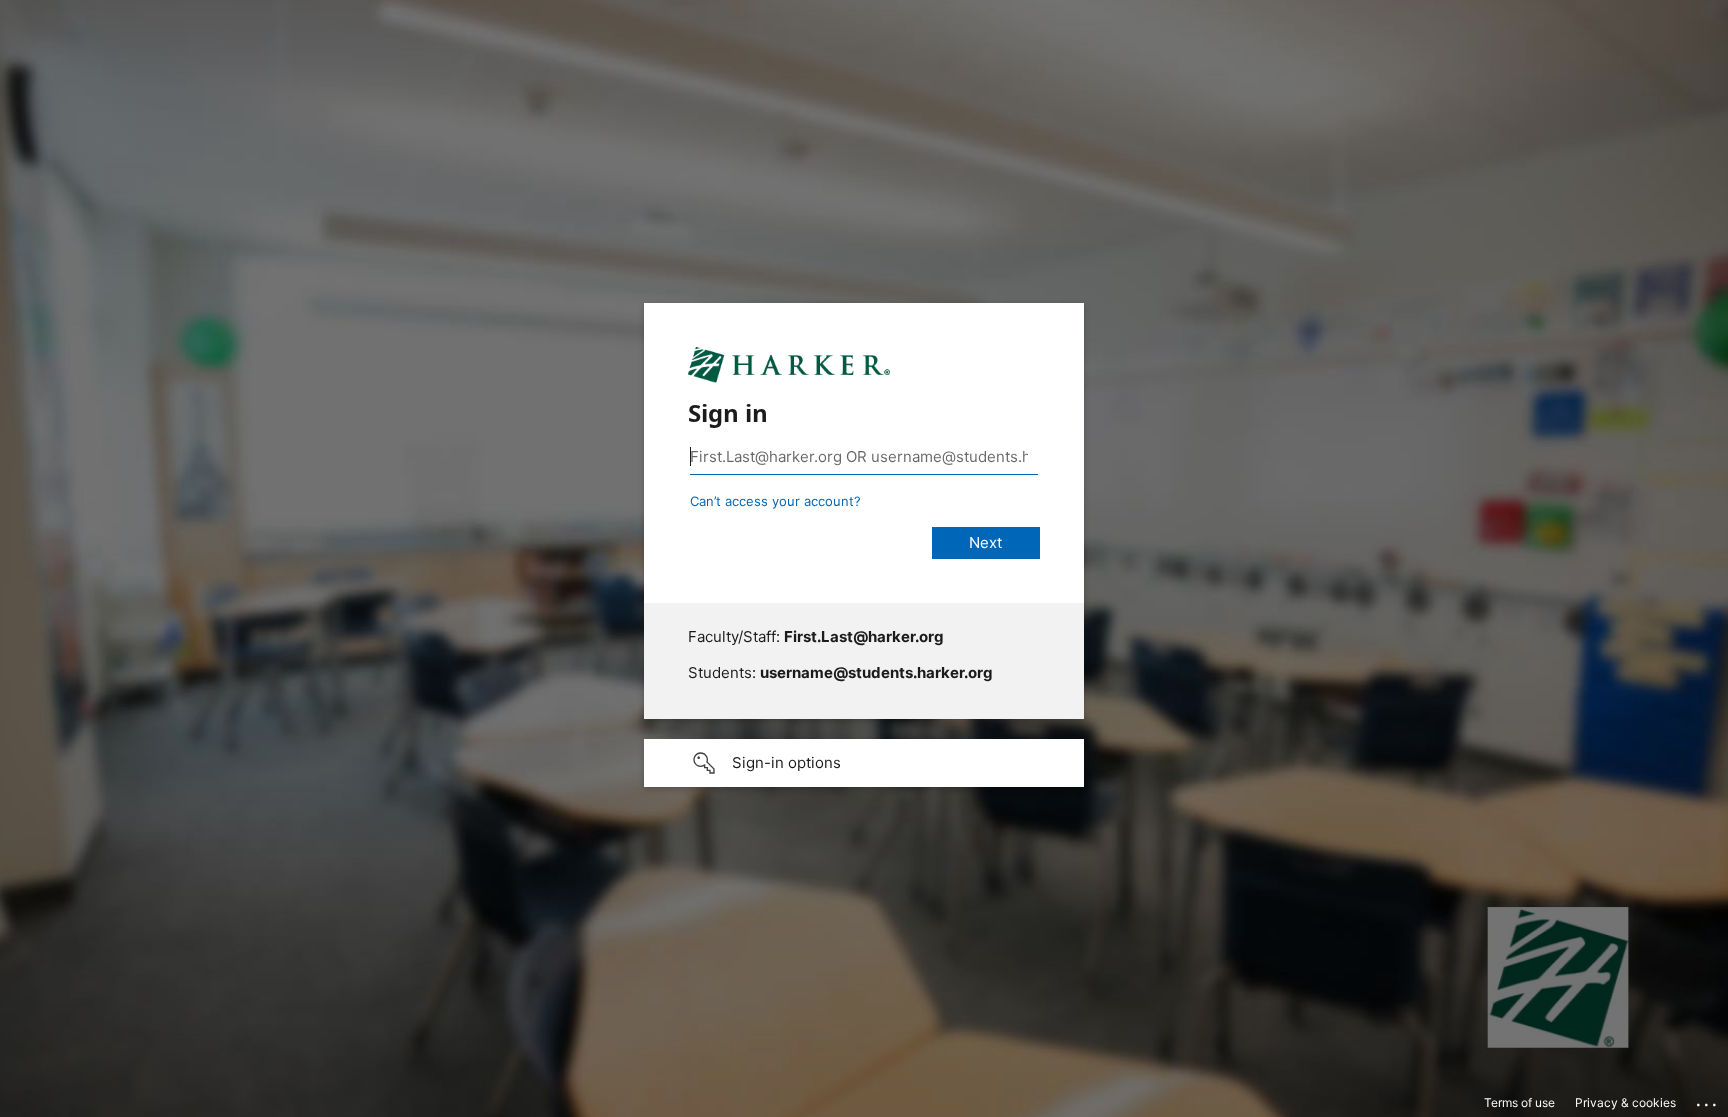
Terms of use (1519, 1102)
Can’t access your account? (775, 501)
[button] (864, 763)
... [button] (1708, 1100)
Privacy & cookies (1625, 1102)
